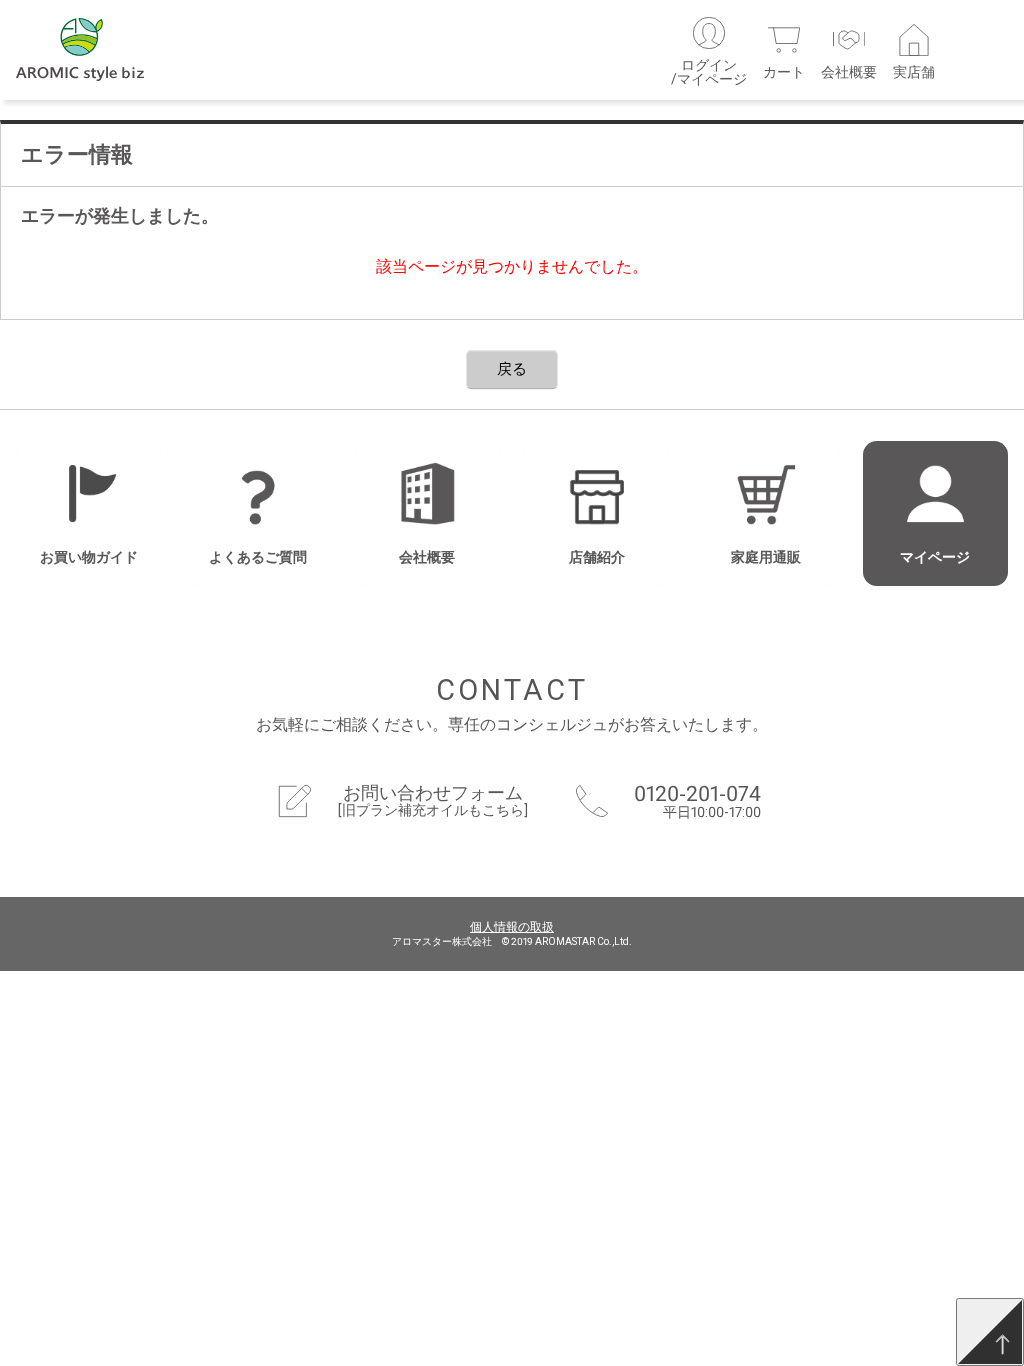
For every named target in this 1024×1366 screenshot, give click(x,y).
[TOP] (990, 1332)
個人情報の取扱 (512, 927)
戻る (512, 369)
